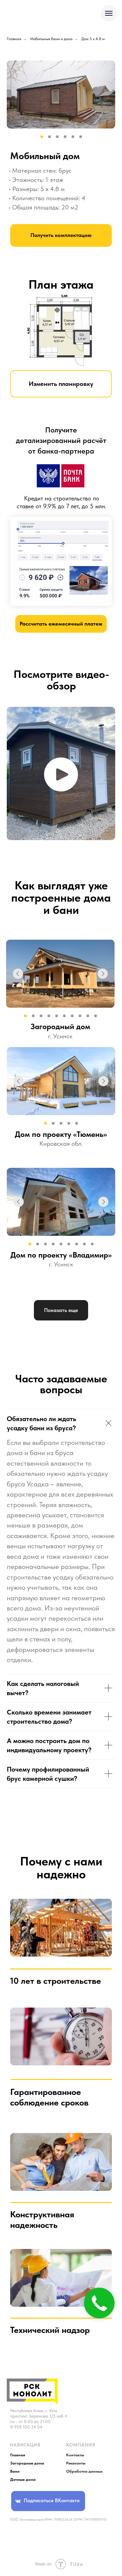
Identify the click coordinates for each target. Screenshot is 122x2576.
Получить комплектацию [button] (61, 235)
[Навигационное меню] (109, 13)
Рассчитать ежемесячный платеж (61, 624)
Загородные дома (27, 2463)
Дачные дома (23, 2479)
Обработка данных (84, 2471)
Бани (15, 2471)
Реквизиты (76, 2463)
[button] (61, 774)
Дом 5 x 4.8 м (93, 39)
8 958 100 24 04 (26, 2427)
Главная (14, 39)
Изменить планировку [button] (61, 384)
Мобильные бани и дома (51, 39)
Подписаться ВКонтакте (52, 2501)
